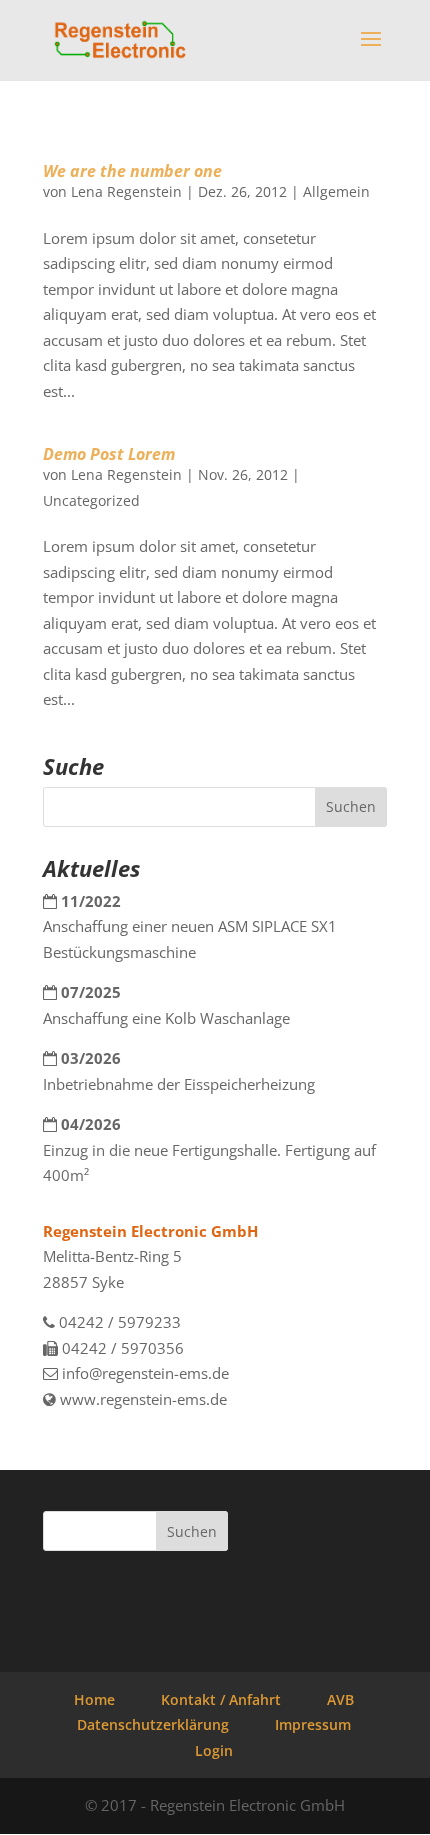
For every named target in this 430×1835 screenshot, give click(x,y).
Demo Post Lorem (109, 454)
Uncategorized (91, 500)
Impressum (313, 1724)
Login (214, 1750)
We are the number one (132, 171)
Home (94, 1699)
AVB (340, 1699)
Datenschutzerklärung (153, 1724)
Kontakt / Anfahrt (221, 1699)
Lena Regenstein (126, 191)
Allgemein (336, 191)
